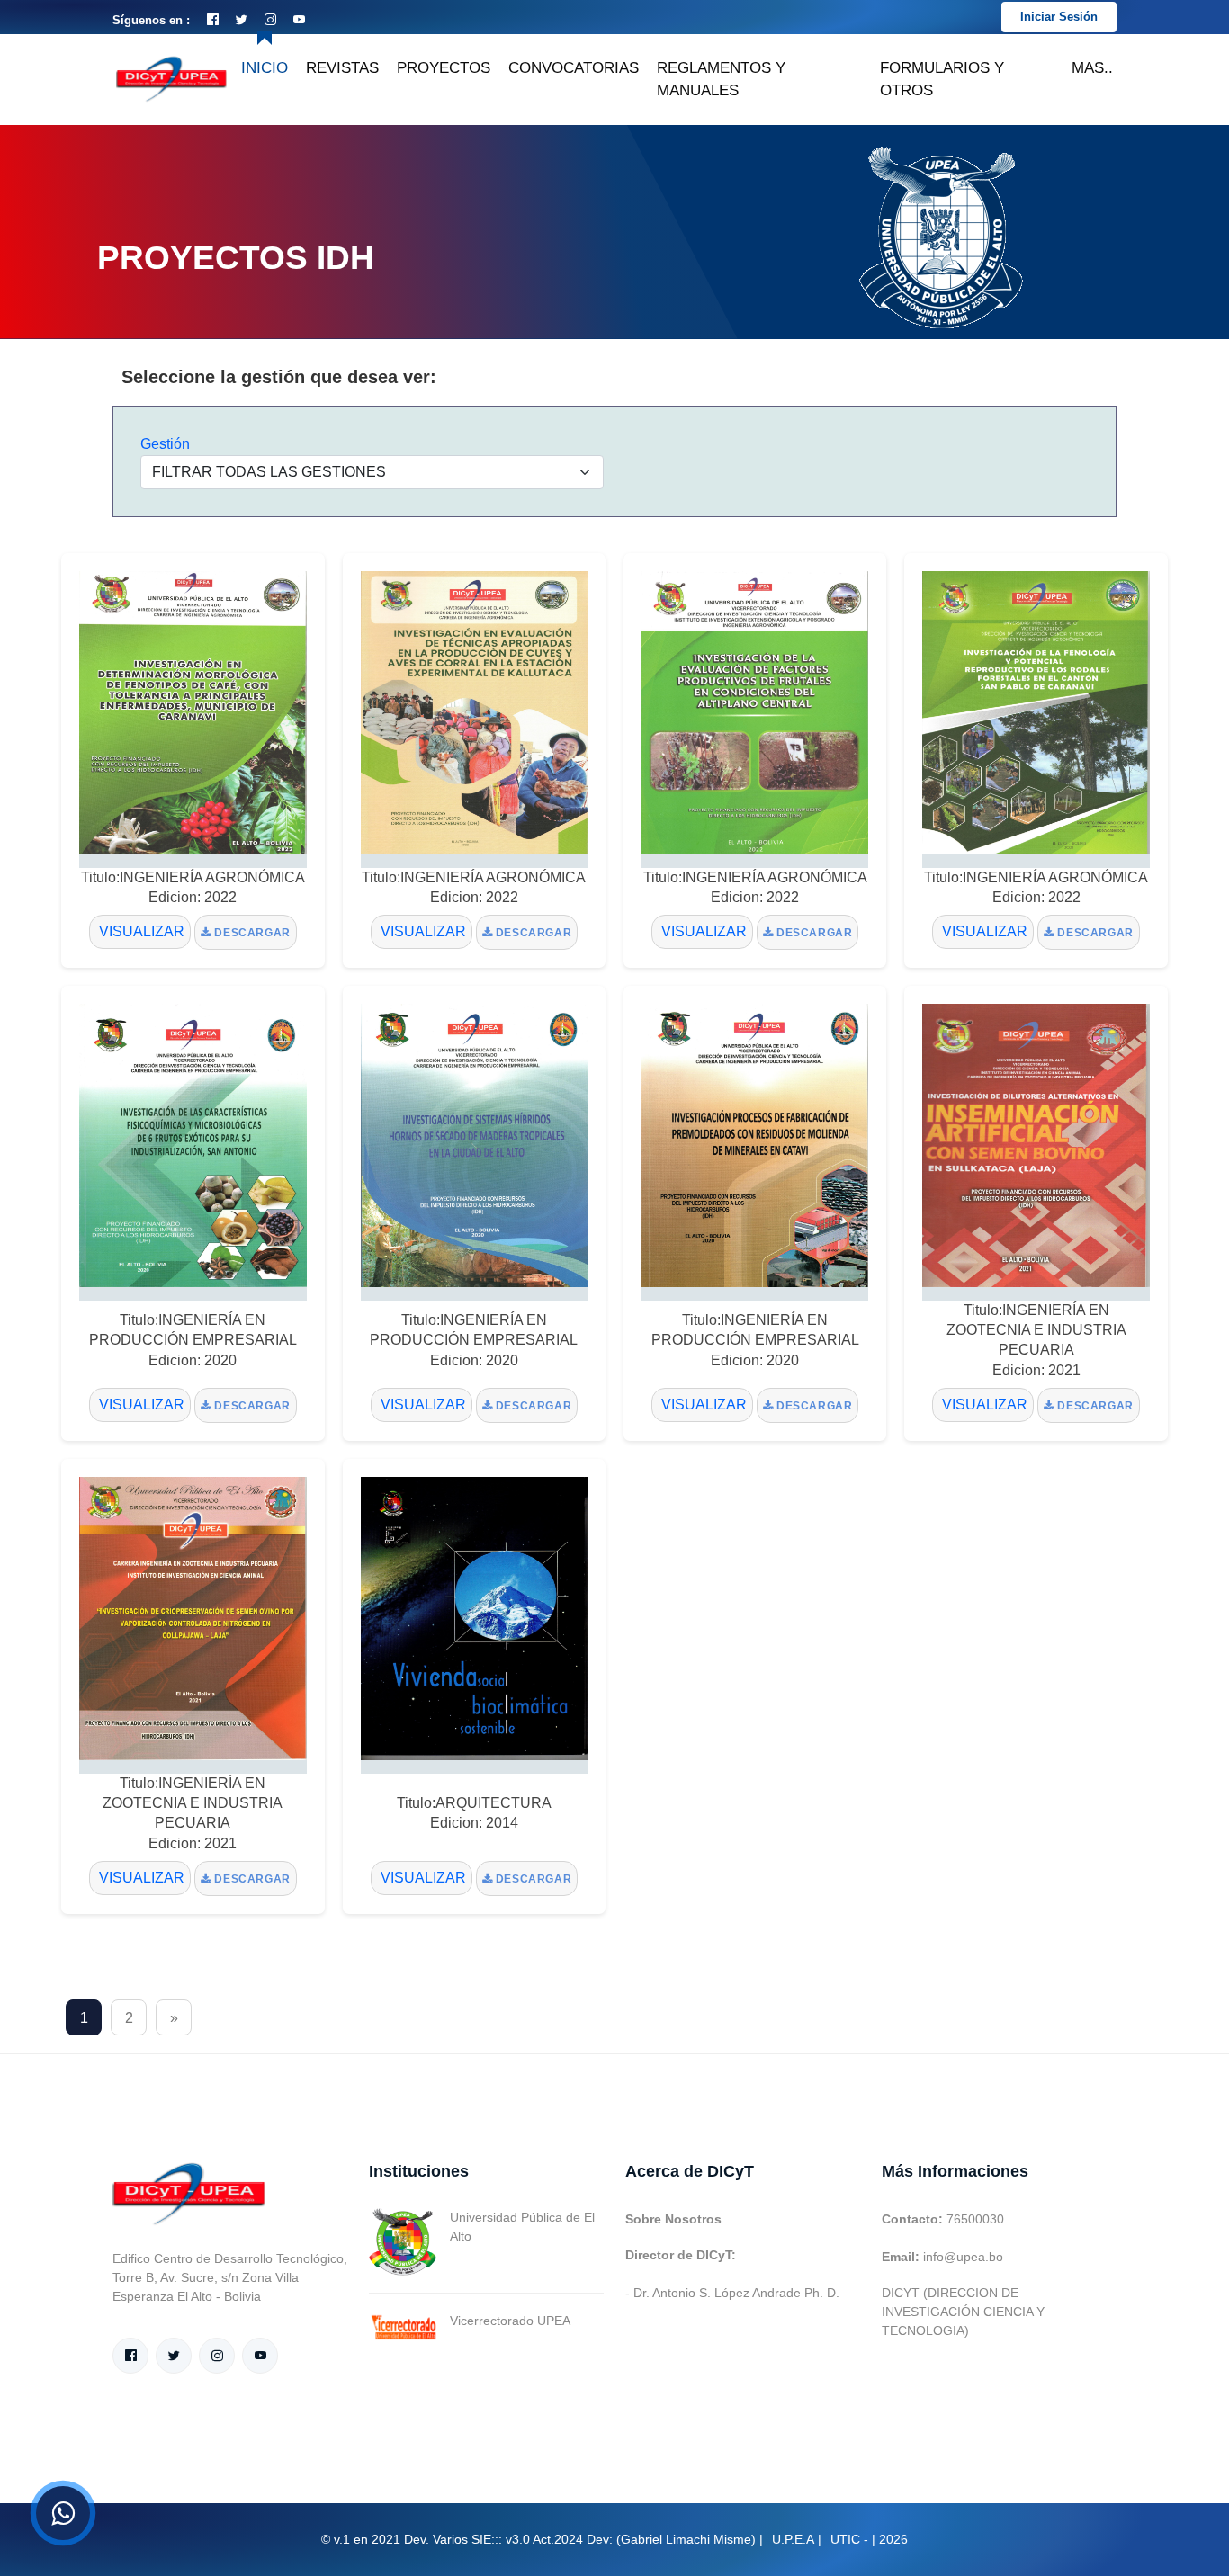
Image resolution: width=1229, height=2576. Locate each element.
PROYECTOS (444, 68)
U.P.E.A (793, 2539)
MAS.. (1092, 68)
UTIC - (849, 2539)
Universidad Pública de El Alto (522, 2227)
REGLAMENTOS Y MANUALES (721, 80)
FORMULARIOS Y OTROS (942, 80)
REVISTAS (342, 68)
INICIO (265, 68)
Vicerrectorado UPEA (510, 2321)
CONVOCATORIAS (574, 68)
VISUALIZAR (140, 931)
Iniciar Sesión (1059, 17)
